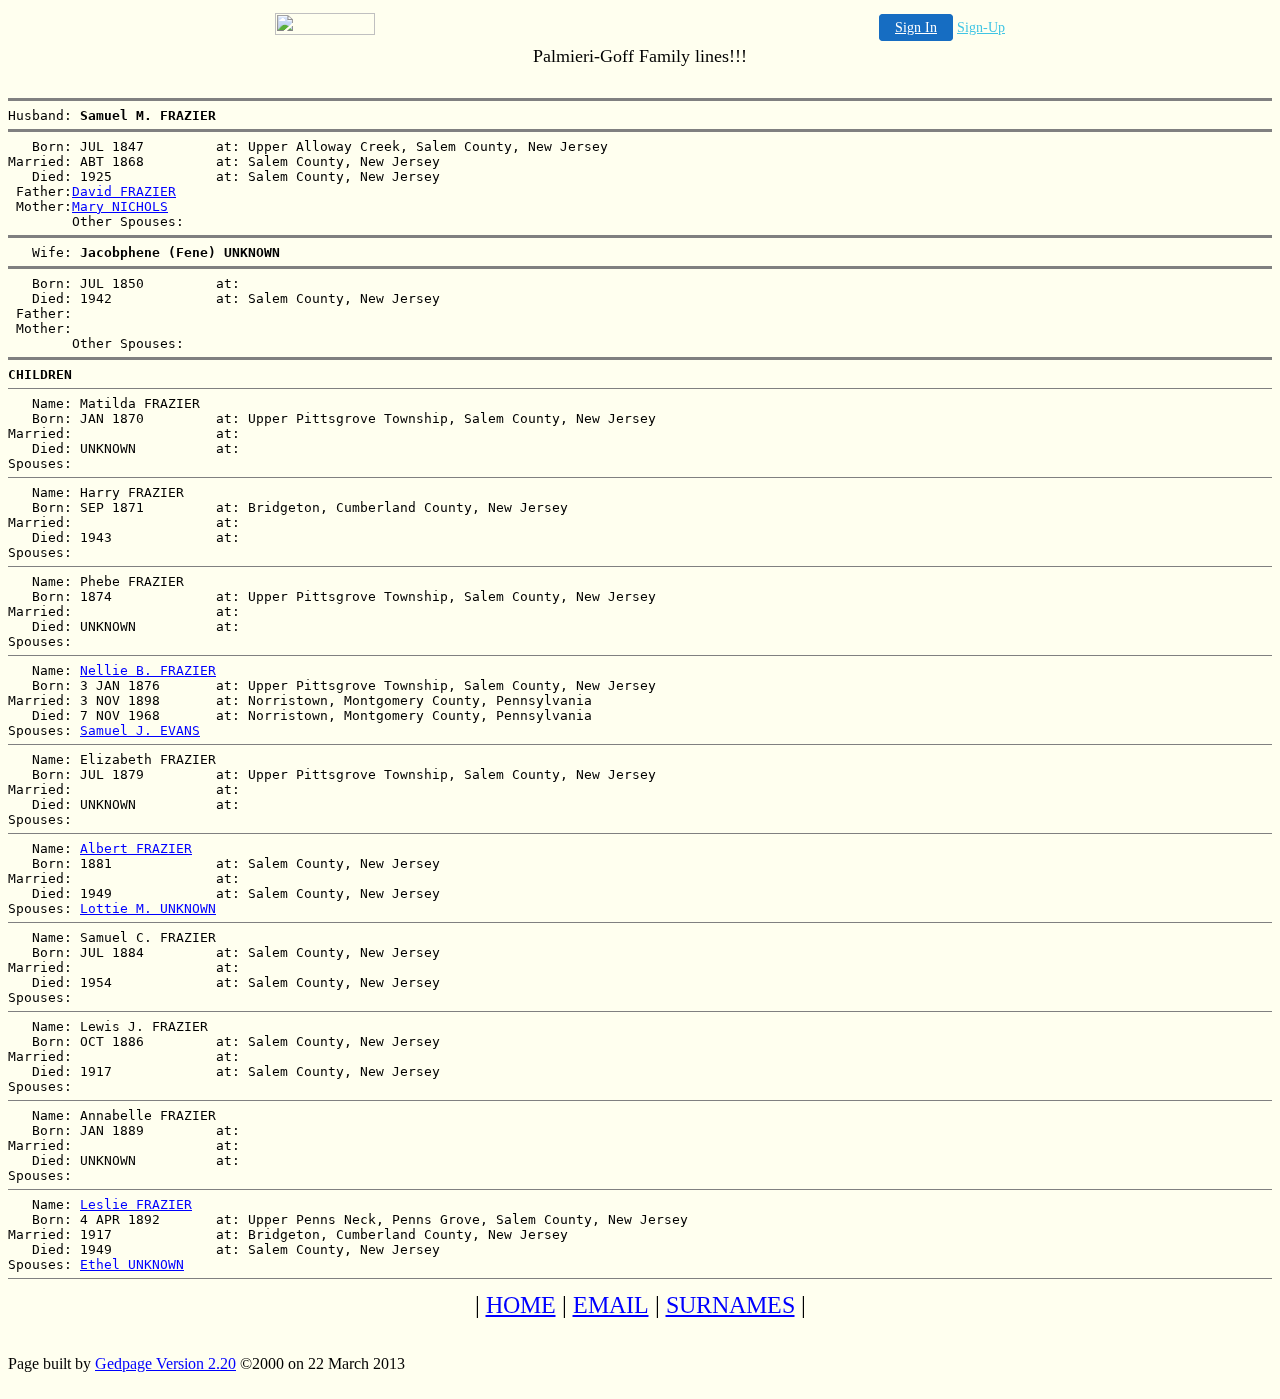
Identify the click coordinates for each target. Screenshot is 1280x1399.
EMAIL (611, 1305)
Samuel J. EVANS (140, 730)
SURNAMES (730, 1305)
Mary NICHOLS (120, 206)
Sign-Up (981, 27)
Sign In (916, 27)
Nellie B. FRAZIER (148, 670)
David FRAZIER (124, 191)
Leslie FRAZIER (136, 1204)
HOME (521, 1305)
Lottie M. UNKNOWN (148, 908)
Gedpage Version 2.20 (165, 1363)
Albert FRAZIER (136, 848)
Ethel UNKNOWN (132, 1264)
